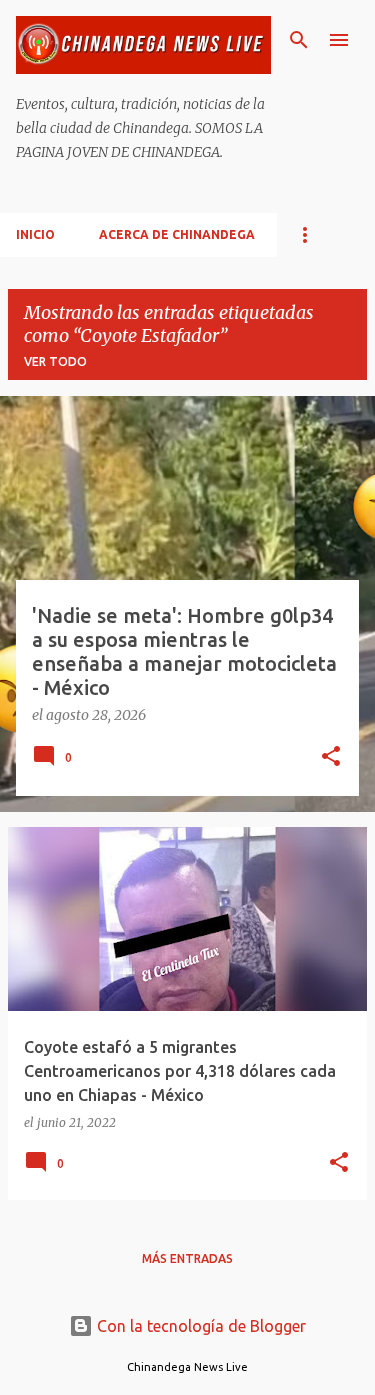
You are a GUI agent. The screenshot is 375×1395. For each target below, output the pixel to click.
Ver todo (55, 361)
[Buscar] (299, 40)
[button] (331, 758)
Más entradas (187, 1258)
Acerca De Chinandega (177, 234)
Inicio (35, 234)
